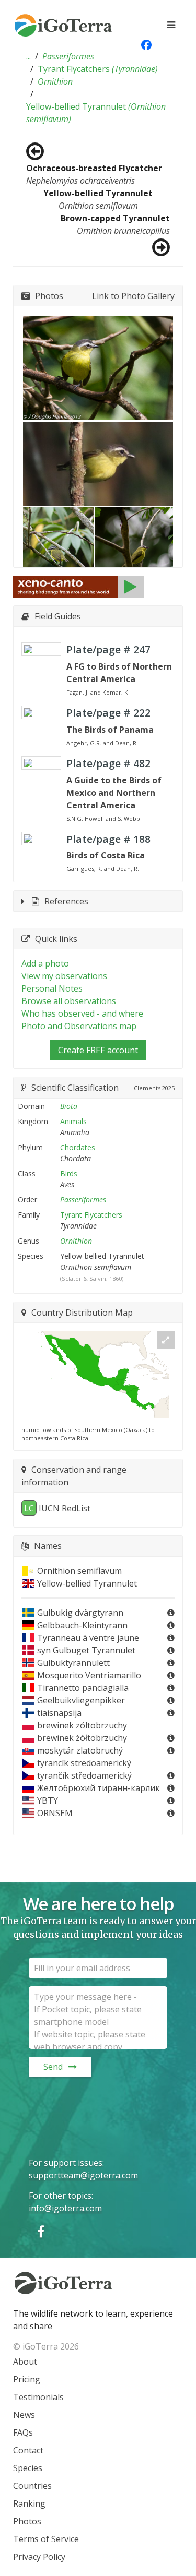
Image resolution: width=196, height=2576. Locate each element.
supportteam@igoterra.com (83, 2175)
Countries (32, 2486)
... (28, 56)
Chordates (78, 1147)
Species (28, 2468)
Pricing (27, 2379)
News (24, 2415)
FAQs (23, 2432)
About (25, 2362)
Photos (27, 2521)
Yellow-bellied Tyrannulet (96, 113)
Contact (28, 2450)
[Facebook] (41, 2231)
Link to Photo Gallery (133, 296)
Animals (73, 1121)
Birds (69, 1173)
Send (53, 2067)
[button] (28, 56)
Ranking (29, 2503)
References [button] (66, 901)
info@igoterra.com (65, 2208)
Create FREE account (98, 1050)
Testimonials (38, 2397)
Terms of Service (46, 2539)
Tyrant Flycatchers (98, 69)
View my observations (64, 976)
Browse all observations (69, 1001)
